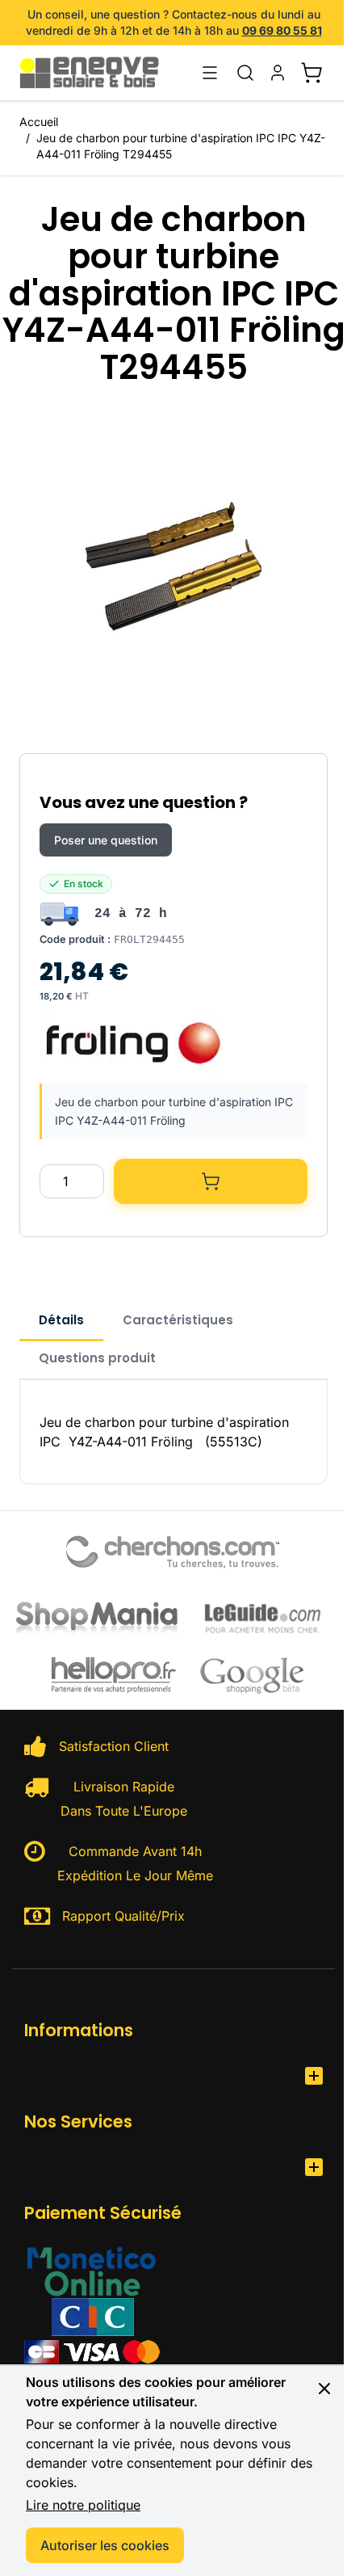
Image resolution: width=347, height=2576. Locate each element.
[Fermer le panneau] (324, 2389)
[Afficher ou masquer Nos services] (314, 2167)
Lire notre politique (83, 2505)
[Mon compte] (278, 73)
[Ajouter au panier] (211, 1181)
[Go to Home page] (98, 73)
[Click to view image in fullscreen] (173, 566)
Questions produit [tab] (97, 1358)
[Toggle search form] (245, 73)
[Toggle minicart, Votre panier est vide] (311, 73)
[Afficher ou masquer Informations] (314, 2076)
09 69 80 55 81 (282, 30)
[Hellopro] (114, 1675)
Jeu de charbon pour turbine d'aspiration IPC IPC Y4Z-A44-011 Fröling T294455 (181, 146)
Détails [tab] (61, 1320)
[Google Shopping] (252, 1675)
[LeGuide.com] (263, 1616)
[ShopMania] (97, 1616)
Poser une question (106, 840)
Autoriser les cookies (105, 2545)
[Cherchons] (174, 1551)
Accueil (39, 122)
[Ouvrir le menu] (210, 73)
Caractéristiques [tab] (178, 1320)
